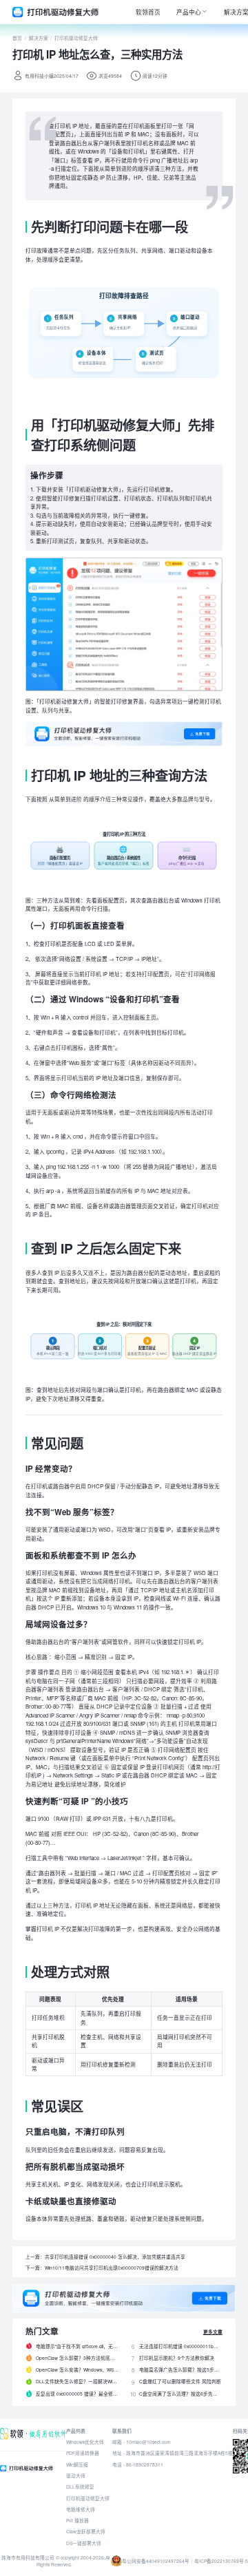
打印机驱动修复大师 (76, 38)
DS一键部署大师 (84, 2543)
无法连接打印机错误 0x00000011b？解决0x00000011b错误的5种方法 (181, 2346)
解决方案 (39, 38)
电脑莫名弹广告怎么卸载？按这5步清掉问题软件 (181, 2369)
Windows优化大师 (85, 2442)
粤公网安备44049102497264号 (156, 2561)
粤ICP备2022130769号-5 (221, 2561)
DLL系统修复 (80, 2487)
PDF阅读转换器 (83, 2453)
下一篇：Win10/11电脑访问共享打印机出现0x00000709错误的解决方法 (102, 2268)
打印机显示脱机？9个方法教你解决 (177, 2358)
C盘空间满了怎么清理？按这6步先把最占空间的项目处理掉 (181, 2394)
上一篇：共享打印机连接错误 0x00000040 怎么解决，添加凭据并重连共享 (105, 2257)
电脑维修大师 (81, 2509)
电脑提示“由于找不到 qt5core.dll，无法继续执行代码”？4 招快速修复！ (77, 2346)
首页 (17, 38)
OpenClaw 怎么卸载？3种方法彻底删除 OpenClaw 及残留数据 (77, 2358)
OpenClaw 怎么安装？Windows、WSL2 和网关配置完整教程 (77, 2369)
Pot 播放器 (77, 2520)
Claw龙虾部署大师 (86, 2531)
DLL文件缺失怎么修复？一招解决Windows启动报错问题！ (77, 2381)
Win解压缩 (77, 2464)
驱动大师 (76, 2475)
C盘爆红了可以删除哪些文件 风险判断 (180, 2381)
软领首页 (148, 12)
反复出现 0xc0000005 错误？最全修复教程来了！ (77, 2394)
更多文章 (213, 2332)
